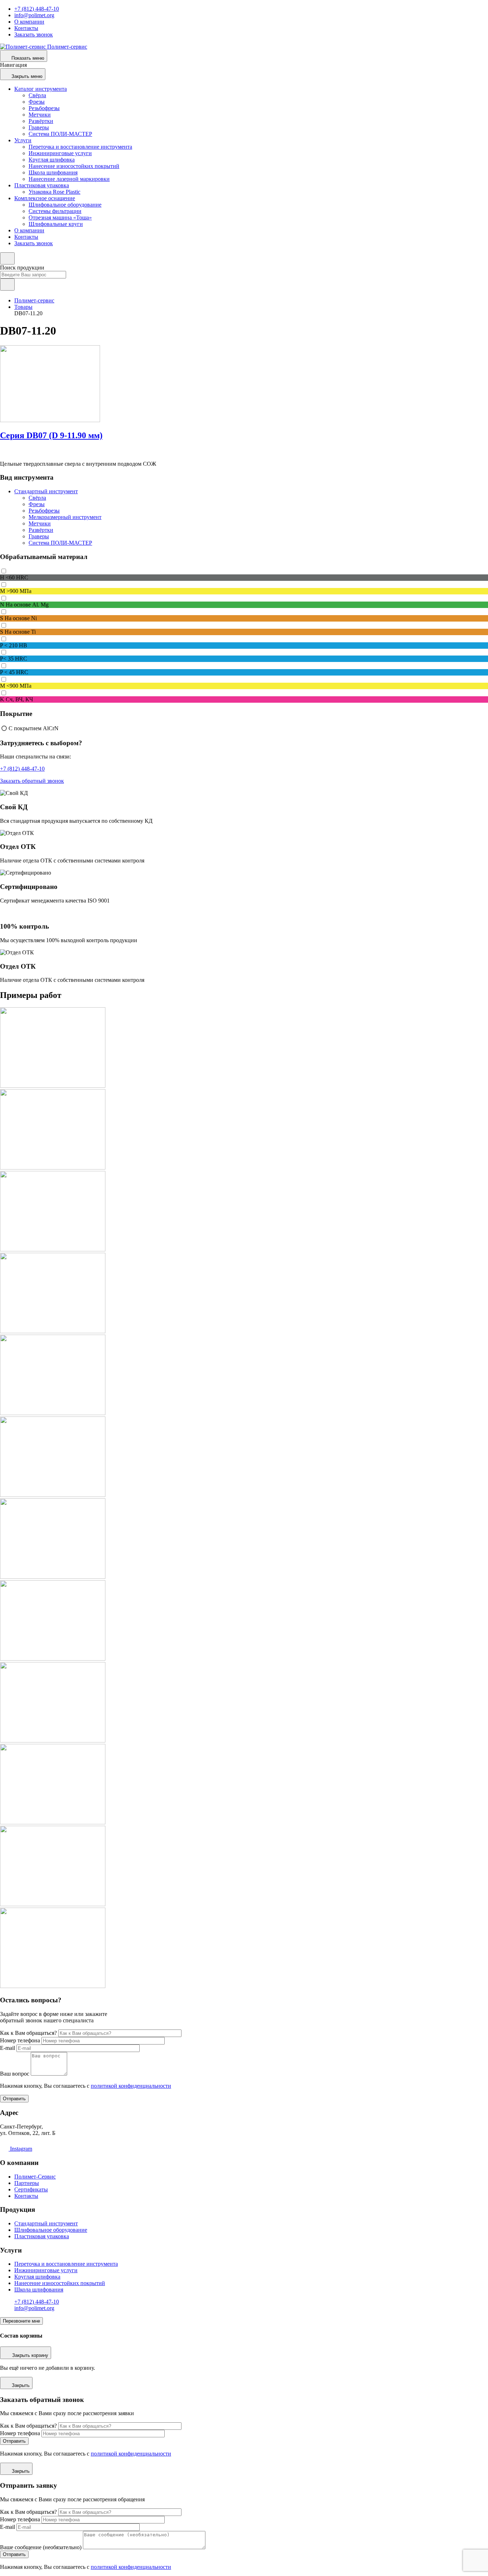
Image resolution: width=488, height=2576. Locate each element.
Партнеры (27, 2183)
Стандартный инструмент (46, 491)
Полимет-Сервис (35, 2177)
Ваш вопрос (15, 2074)
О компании (29, 22)
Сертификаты (31, 2189)
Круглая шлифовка (52, 160)
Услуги (23, 140)
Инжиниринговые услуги (60, 153)
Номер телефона (20, 2040)
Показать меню (28, 58)
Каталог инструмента (41, 89)
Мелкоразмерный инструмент (65, 517)
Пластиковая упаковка (42, 185)
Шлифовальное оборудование (65, 205)
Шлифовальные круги (56, 224)
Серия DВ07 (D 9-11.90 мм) (51, 435)
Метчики (40, 115)
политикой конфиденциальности (131, 2086)
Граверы (39, 127)
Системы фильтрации (55, 211)
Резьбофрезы (44, 108)
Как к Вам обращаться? (28, 2033)
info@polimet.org (34, 15)
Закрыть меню (27, 76)
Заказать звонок (34, 34)
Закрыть (21, 2385)
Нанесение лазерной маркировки (69, 179)
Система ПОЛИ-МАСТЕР (60, 134)
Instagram (20, 2149)
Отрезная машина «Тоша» (60, 217)
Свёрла (37, 95)
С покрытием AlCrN (34, 728)
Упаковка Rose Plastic (54, 192)
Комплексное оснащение (45, 198)
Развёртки (41, 121)
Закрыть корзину (30, 2355)
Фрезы (37, 102)
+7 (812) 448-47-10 (37, 9)
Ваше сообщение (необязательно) (41, 2547)
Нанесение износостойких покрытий (74, 166)
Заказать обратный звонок (32, 781)
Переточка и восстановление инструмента (80, 147)
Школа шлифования (53, 172)
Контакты (26, 28)
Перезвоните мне (21, 2321)
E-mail (8, 2048)
